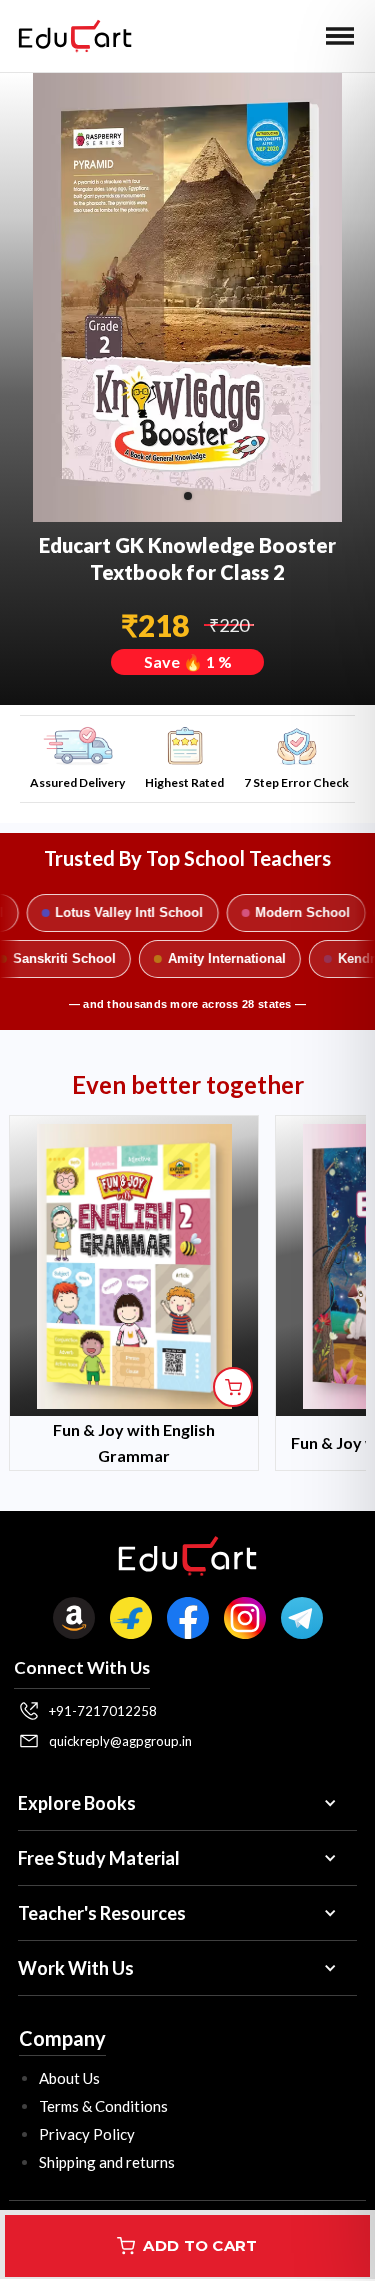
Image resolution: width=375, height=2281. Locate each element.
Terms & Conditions (103, 2106)
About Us (69, 2078)
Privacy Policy (87, 2134)
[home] (70, 36)
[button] (340, 36)
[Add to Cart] (233, 1387)
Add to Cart (200, 2245)
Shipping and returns (107, 2162)
